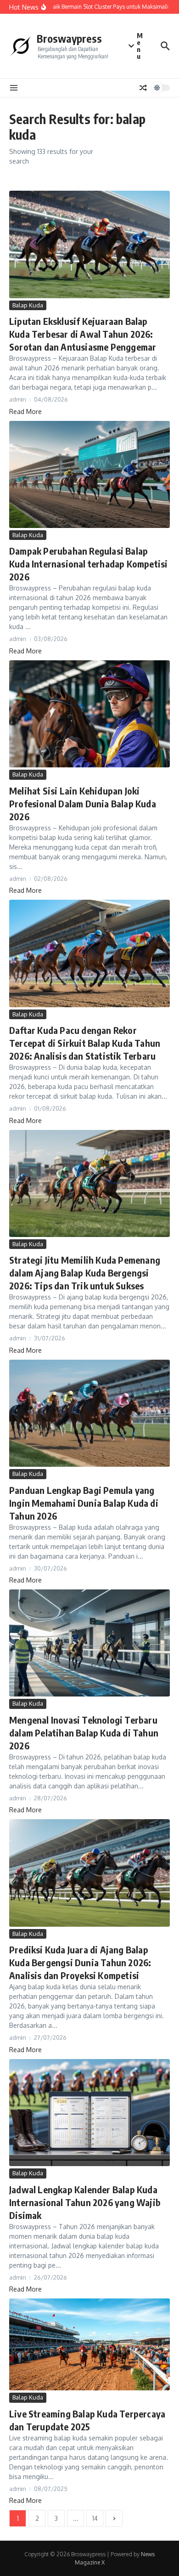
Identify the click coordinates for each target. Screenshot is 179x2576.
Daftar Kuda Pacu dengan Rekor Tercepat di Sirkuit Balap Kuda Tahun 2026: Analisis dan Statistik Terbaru (85, 1043)
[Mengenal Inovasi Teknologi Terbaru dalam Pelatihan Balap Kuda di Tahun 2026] (89, 1643)
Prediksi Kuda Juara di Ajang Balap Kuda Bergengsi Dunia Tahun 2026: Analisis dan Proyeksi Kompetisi (80, 1962)
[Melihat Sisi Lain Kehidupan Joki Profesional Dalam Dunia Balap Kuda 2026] (89, 714)
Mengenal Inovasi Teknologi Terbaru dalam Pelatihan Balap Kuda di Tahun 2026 (84, 1733)
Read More (25, 411)
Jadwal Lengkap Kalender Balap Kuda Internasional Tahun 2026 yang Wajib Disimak (85, 2202)
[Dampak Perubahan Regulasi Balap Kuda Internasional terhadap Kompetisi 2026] (89, 474)
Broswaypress (69, 38)
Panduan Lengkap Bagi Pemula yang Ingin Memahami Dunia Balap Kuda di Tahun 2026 (84, 1503)
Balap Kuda (28, 305)
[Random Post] (143, 88)
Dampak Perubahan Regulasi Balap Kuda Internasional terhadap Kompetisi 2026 (88, 564)
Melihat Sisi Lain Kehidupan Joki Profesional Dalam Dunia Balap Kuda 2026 (83, 803)
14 (95, 2518)
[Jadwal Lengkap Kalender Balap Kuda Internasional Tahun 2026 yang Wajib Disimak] (89, 2113)
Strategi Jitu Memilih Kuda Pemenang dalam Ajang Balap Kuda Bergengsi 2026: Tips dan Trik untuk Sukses (85, 1273)
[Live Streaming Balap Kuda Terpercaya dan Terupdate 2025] (89, 2344)
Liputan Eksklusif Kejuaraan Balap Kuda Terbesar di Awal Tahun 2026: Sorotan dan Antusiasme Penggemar (83, 334)
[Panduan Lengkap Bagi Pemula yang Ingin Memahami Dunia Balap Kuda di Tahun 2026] (89, 1413)
